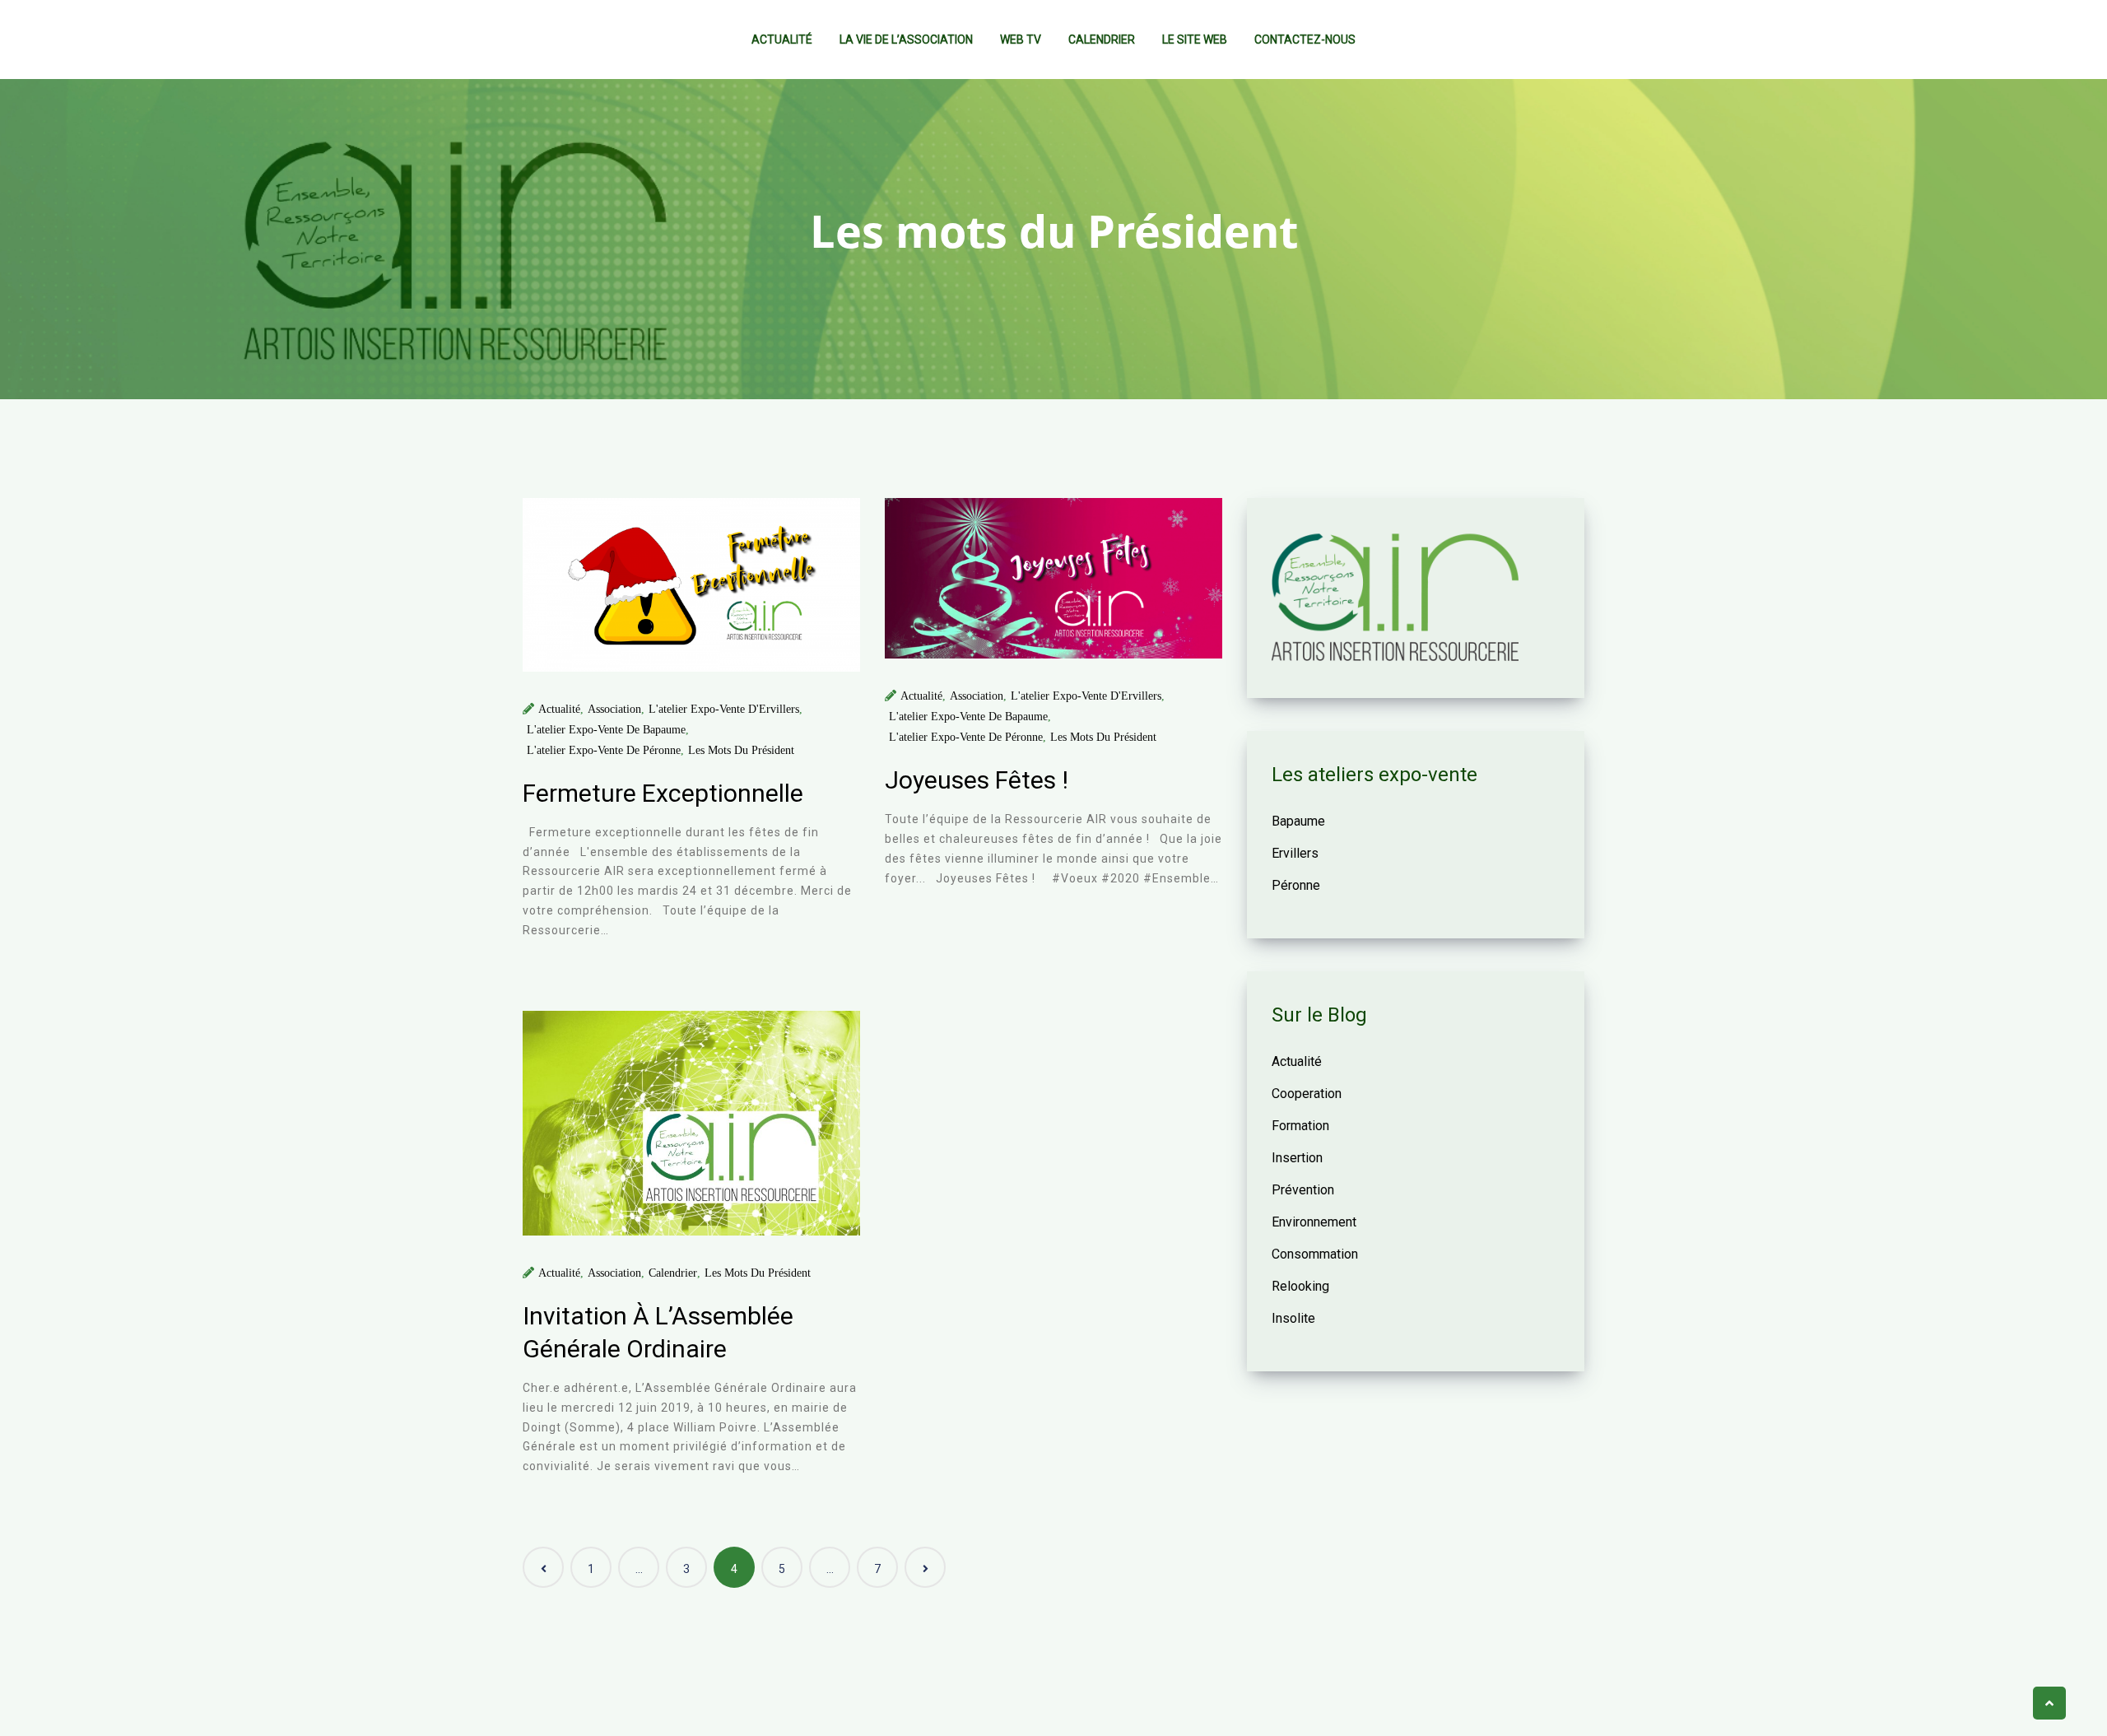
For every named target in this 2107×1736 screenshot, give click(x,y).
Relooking (1300, 1286)
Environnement (1314, 1222)
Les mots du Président (741, 750)
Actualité (782, 40)
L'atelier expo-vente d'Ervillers (724, 709)
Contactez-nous (1305, 40)
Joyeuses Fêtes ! (977, 780)
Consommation (1315, 1254)
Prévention (1303, 1190)
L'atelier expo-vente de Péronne (604, 750)
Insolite (1293, 1318)
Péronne (1296, 885)
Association (614, 709)
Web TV (1021, 40)
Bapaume (1298, 821)
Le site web (1195, 40)
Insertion (1297, 1158)
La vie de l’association (906, 40)
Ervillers (1295, 853)
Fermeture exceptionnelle (663, 793)
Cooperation (1307, 1094)
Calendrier (1102, 40)
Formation (1300, 1126)
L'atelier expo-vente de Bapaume (606, 730)
